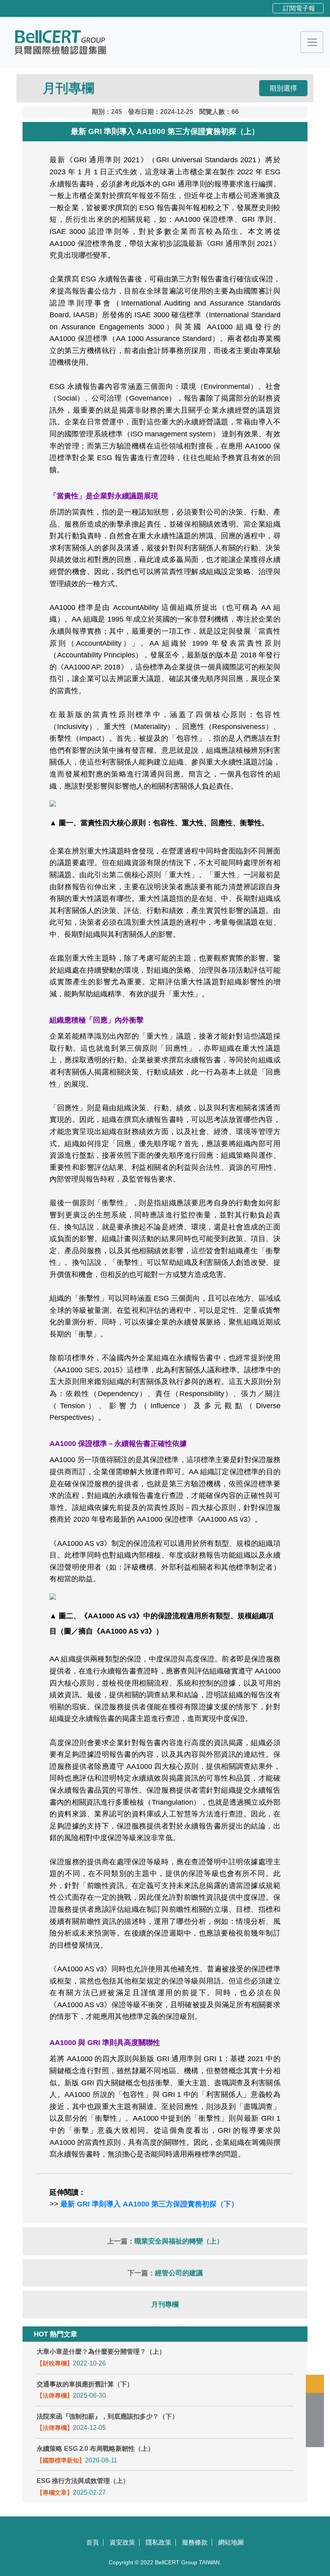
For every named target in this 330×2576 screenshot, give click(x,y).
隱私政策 (159, 2542)
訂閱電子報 (299, 8)
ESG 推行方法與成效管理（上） (83, 2481)
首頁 (93, 2542)
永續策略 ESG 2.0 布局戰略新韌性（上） (95, 2449)
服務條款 (195, 2542)
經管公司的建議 (179, 2273)
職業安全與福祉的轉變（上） (179, 2241)
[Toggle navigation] (312, 42)
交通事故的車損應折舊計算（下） (85, 2384)
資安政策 (122, 2542)
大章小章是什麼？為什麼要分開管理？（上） (101, 2352)
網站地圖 (231, 2542)
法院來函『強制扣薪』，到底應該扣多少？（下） (107, 2416)
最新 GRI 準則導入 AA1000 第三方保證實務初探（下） (149, 2204)
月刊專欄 (165, 2304)
